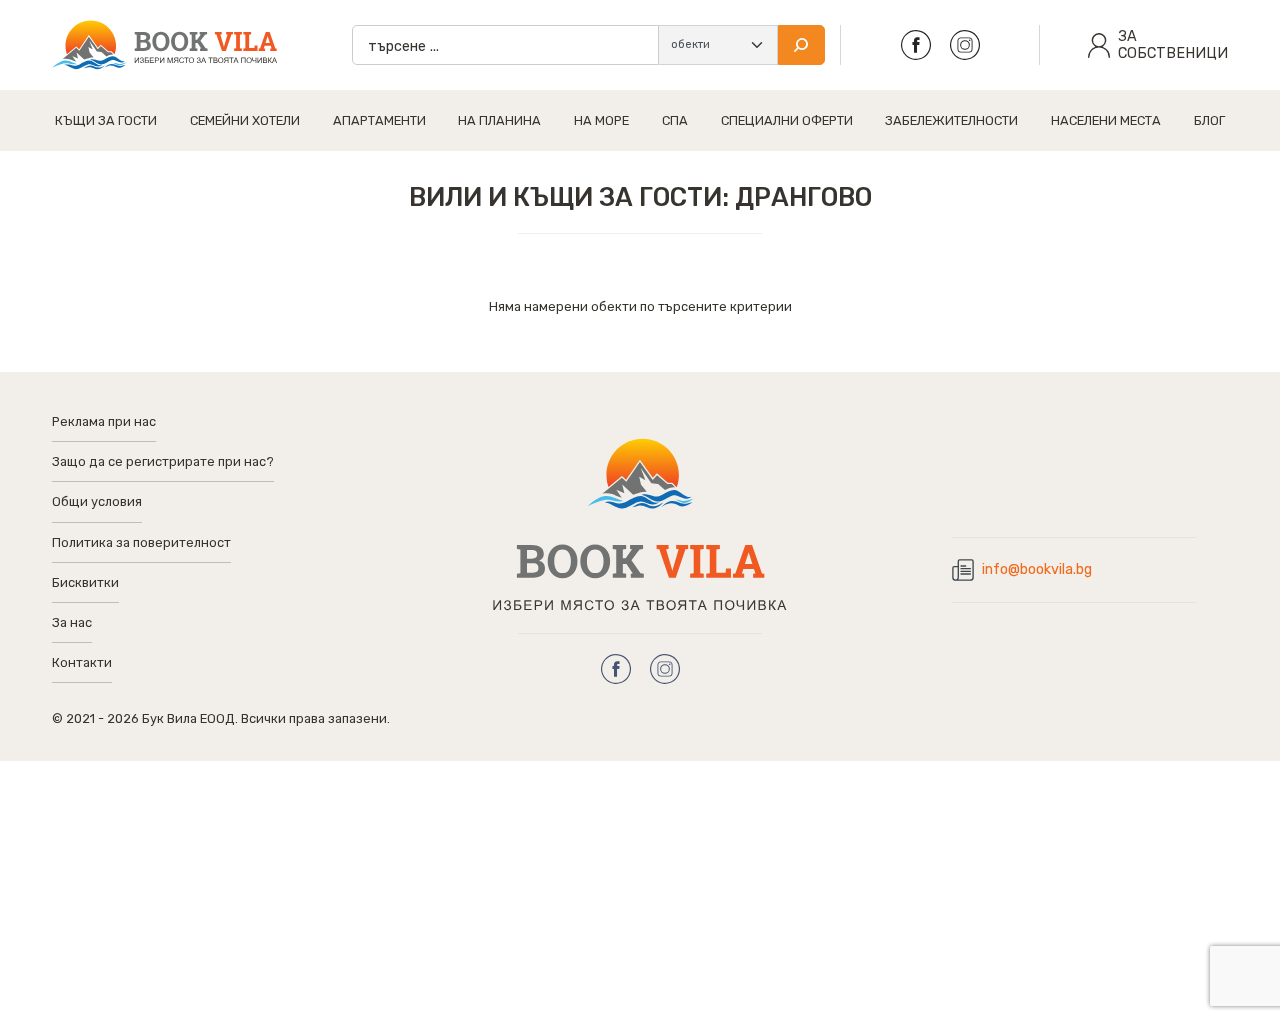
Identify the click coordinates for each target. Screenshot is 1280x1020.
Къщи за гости (106, 120)
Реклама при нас (104, 421)
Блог (1209, 120)
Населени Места (1106, 120)
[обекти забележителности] (718, 45)
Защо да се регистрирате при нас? (163, 461)
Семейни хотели (245, 120)
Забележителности (951, 120)
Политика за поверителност (141, 542)
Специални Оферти (787, 120)
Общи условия (97, 501)
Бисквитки (85, 582)
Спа (675, 120)
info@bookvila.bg (1037, 569)
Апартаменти (379, 120)
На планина (499, 120)
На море (601, 120)
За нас (72, 622)
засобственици (1173, 45)
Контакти (82, 662)
